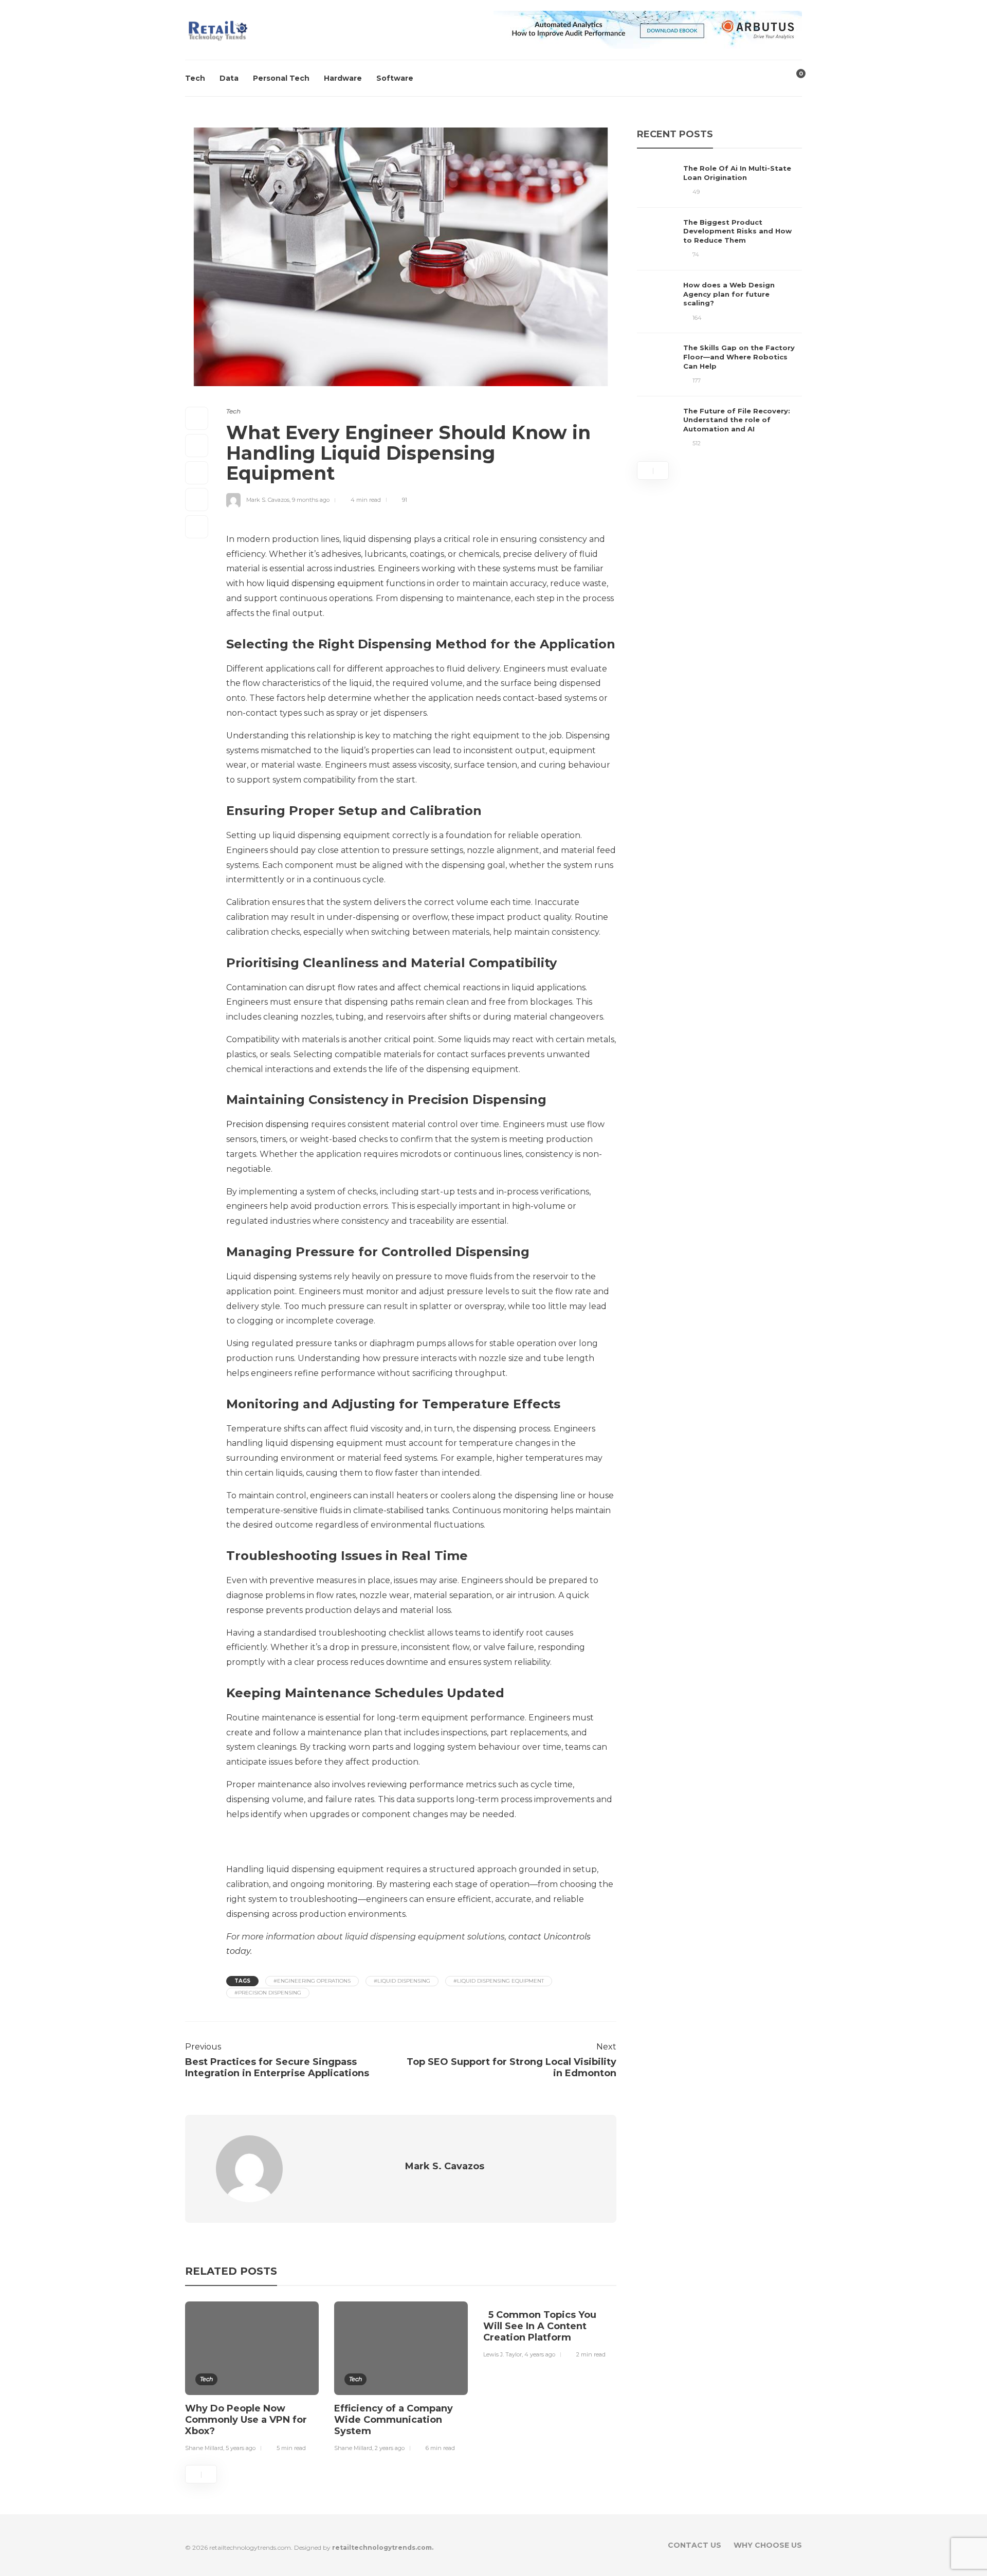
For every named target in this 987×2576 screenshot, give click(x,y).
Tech (195, 78)
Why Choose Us (768, 2545)
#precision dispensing (268, 1993)
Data (229, 78)
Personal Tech (281, 78)
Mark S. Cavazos (268, 500)
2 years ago (390, 2448)
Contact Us (694, 2545)
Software (395, 78)
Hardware (343, 78)
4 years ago (540, 2354)
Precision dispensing (268, 1124)
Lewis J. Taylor (502, 2354)
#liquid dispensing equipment (499, 1981)
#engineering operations (312, 1981)
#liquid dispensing (402, 1981)
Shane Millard (204, 2448)
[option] (252, 2379)
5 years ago (241, 2448)
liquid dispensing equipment (325, 583)
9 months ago (311, 500)
